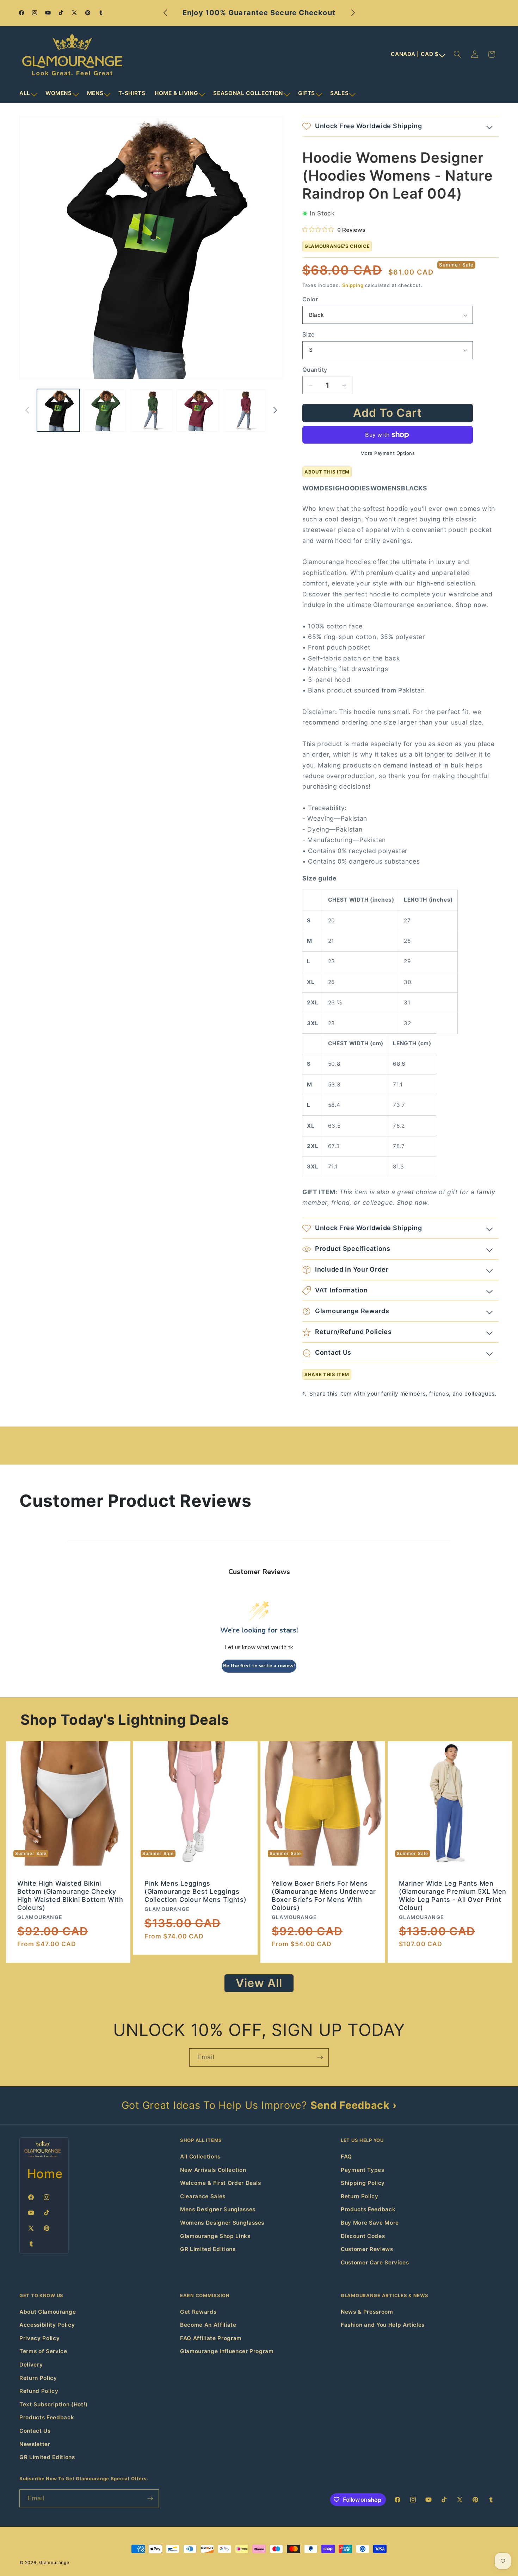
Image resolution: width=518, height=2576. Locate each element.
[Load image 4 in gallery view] (198, 410)
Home (45, 2174)
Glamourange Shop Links (215, 2236)
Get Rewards (198, 2312)
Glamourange (54, 2562)
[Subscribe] (320, 2057)
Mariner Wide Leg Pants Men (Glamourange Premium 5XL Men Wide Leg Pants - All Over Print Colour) (453, 1895)
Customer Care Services (375, 2262)
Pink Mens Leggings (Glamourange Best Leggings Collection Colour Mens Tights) (196, 1891)
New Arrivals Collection (213, 2170)
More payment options (388, 453)
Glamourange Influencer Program (227, 2351)
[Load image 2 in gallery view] (105, 410)
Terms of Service (43, 2351)
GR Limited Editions (208, 2249)
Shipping (353, 285)
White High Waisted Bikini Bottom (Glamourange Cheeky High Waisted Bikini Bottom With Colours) (70, 1895)
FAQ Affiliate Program (211, 2338)
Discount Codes (363, 2236)
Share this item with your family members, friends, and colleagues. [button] (403, 1394)
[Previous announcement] (165, 13)
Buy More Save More (370, 2223)
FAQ (346, 2157)
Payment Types (363, 2170)
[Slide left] (27, 410)
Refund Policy (39, 2391)
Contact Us (35, 2431)
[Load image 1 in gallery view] (58, 410)
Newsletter (35, 2444)
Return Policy (360, 2196)
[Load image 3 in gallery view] (151, 410)
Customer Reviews (367, 2249)
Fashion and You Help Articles (383, 2325)
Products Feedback (368, 2209)
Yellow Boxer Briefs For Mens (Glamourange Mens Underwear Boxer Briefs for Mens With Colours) (324, 1895)
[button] (28, 93)
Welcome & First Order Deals (221, 2183)
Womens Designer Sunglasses (222, 2223)
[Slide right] (275, 410)
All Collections (200, 2157)
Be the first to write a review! (259, 1666)
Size (309, 334)
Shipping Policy (363, 2183)
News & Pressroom (367, 2312)
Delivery (31, 2365)
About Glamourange (48, 2312)
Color (310, 299)
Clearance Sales (203, 2196)
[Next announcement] (353, 13)
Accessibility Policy (47, 2325)
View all (259, 1983)
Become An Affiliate (208, 2325)
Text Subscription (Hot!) (54, 2404)
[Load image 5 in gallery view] (244, 410)
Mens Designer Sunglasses (218, 2209)
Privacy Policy (39, 2338)
